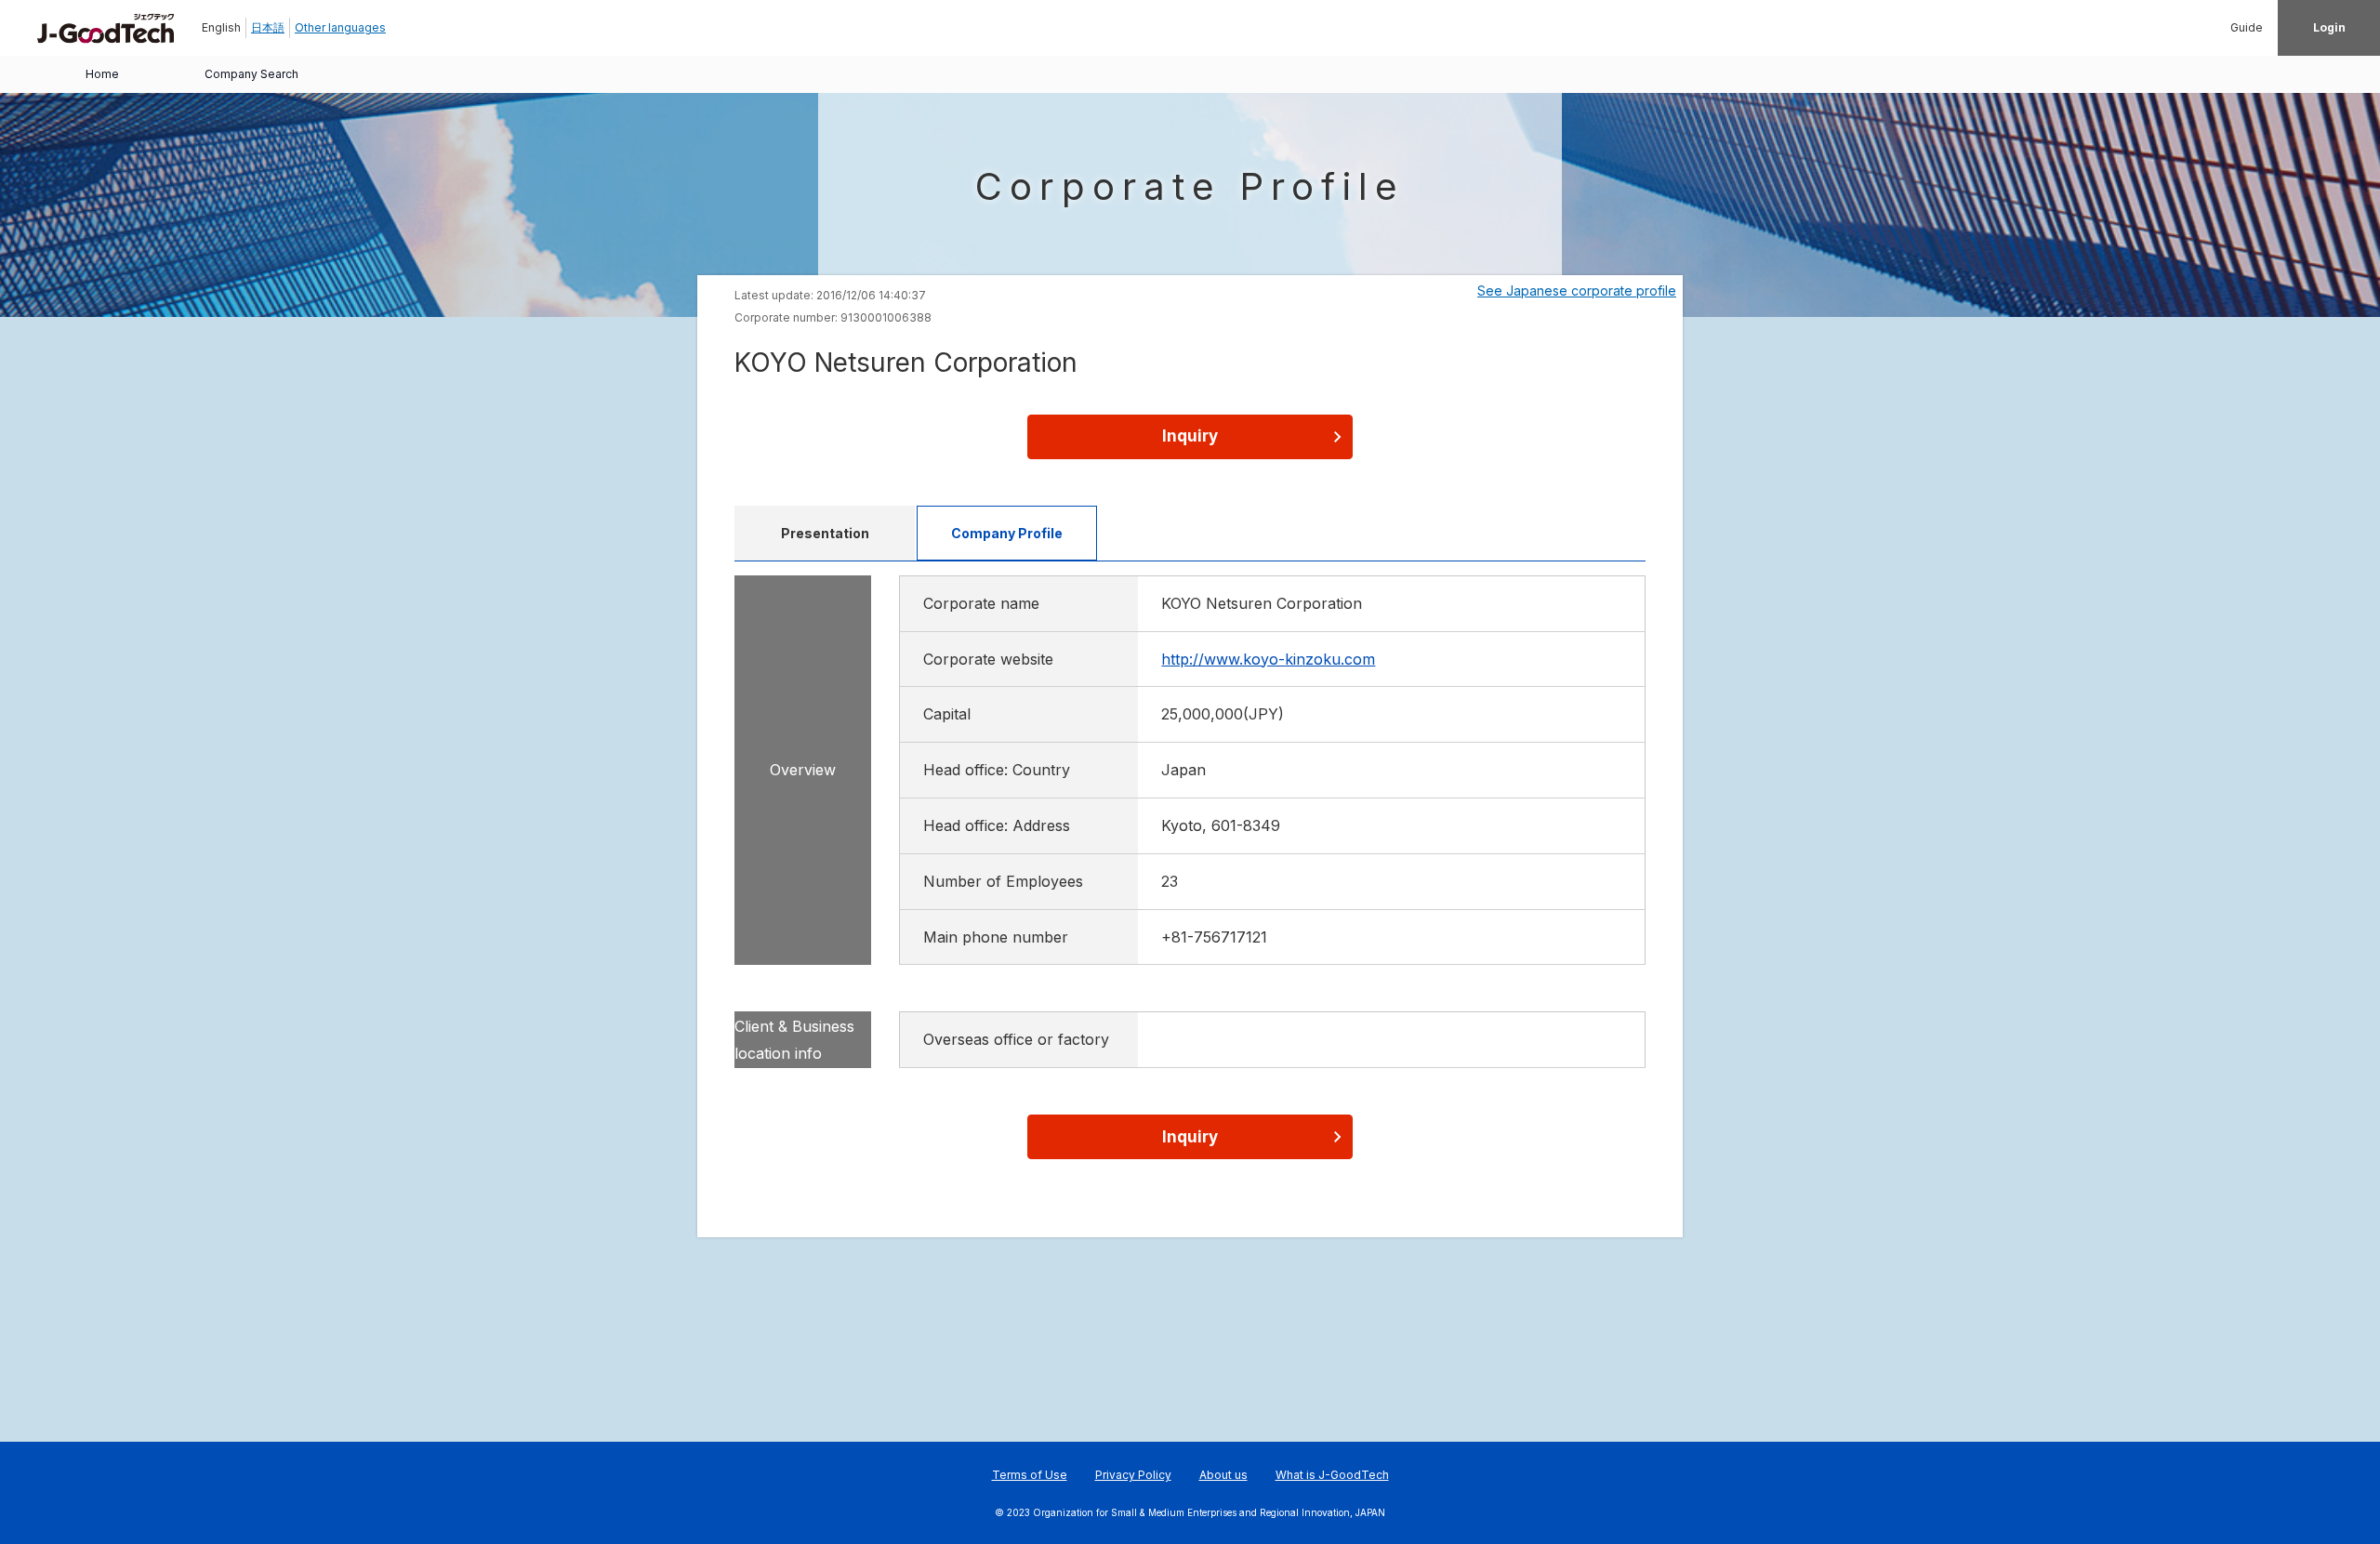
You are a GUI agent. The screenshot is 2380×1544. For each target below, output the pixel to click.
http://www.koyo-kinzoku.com (1268, 659)
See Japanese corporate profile (1577, 290)
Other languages (340, 27)
